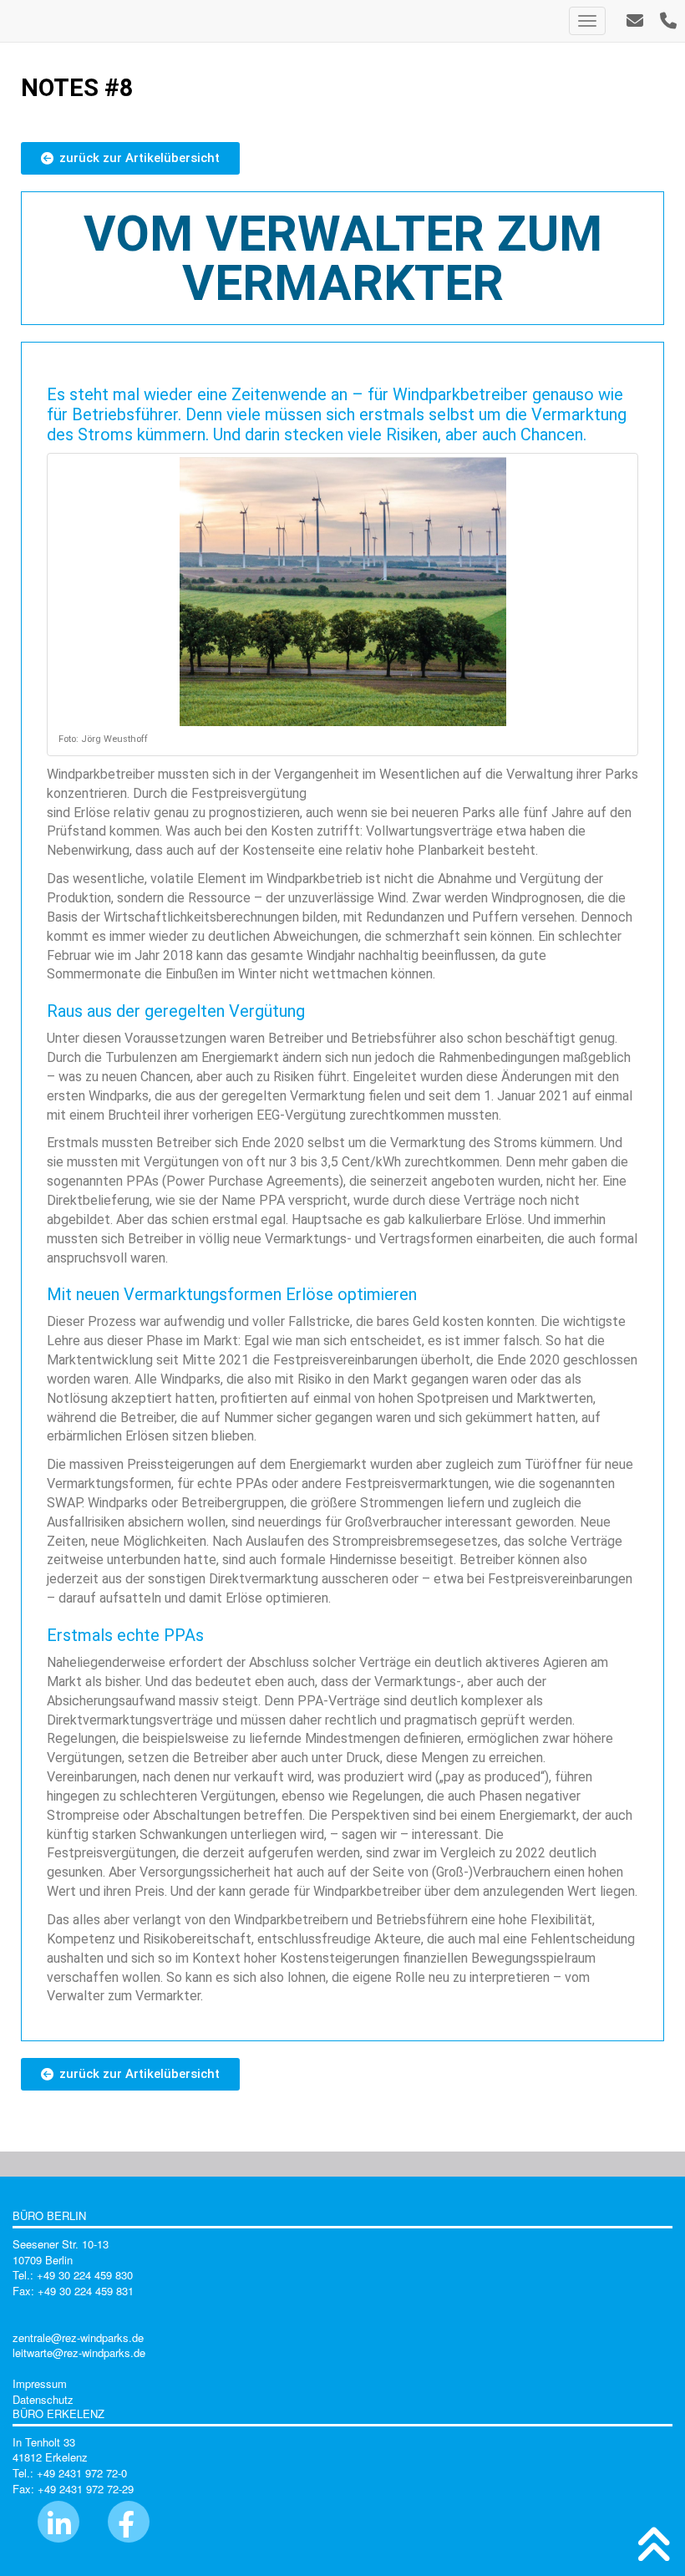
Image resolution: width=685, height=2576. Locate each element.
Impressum (40, 2383)
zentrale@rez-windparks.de (78, 2337)
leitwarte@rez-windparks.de (79, 2352)
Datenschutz (43, 2399)
